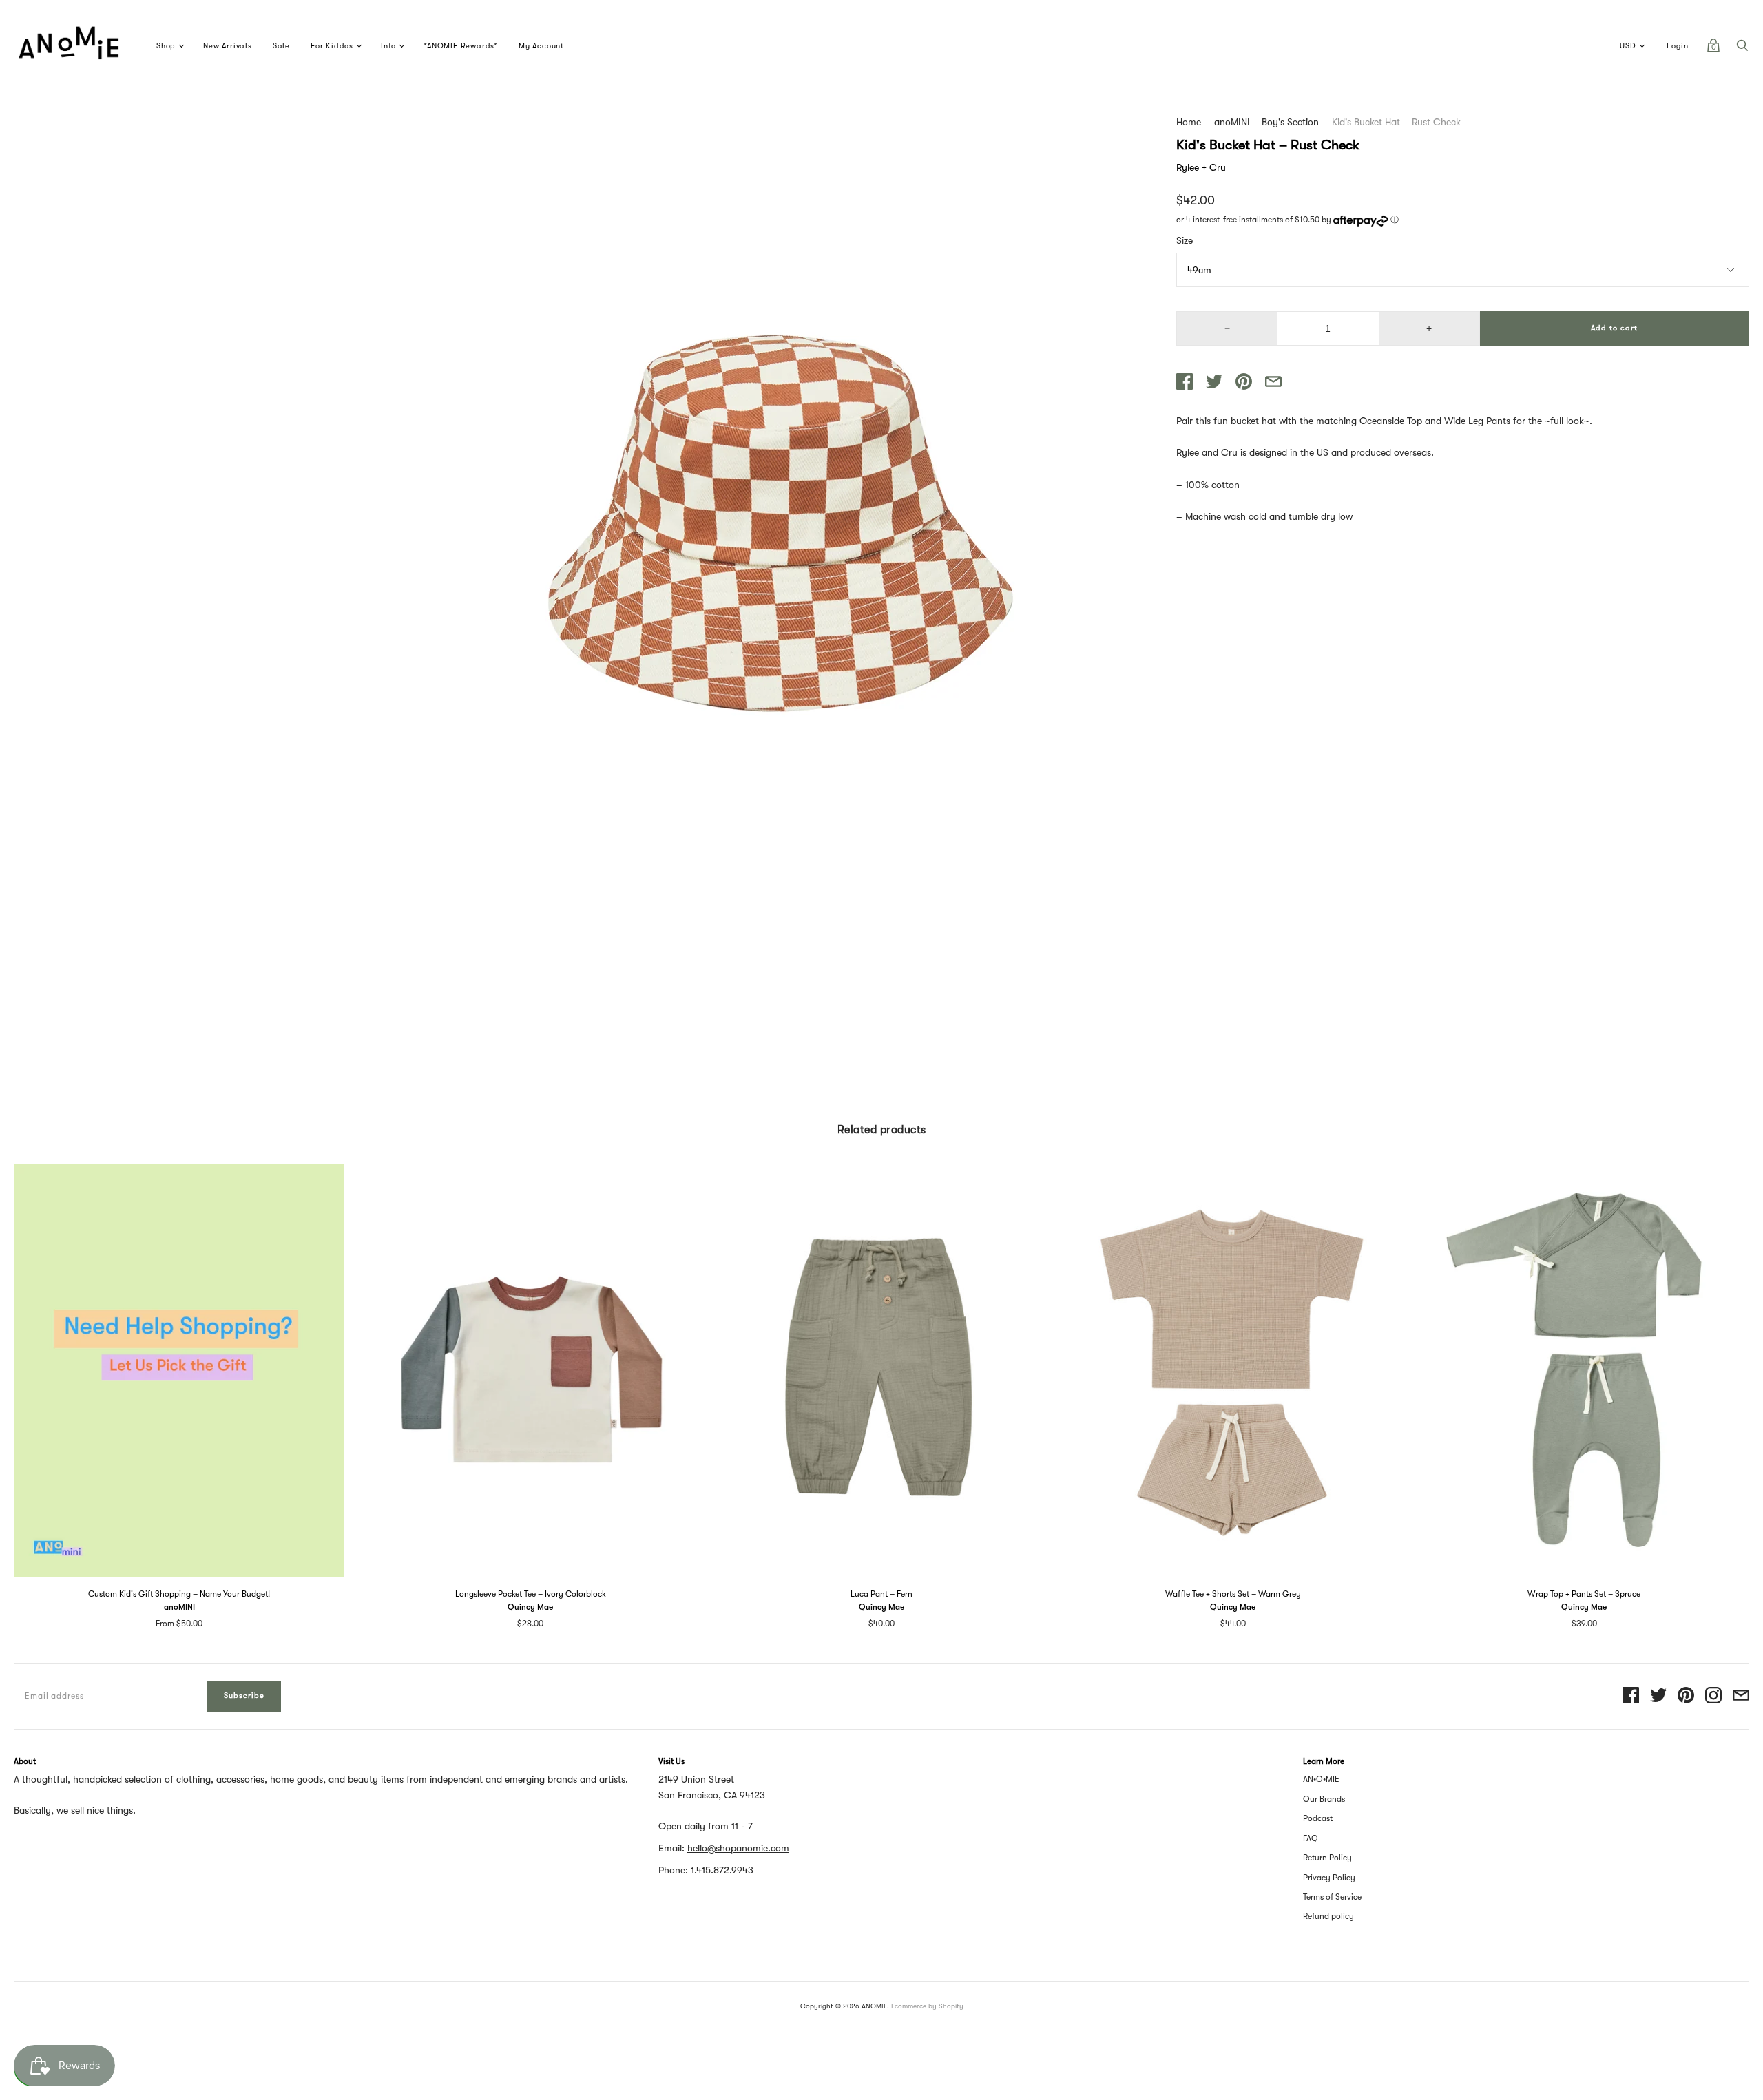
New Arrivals (228, 46)
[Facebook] (1631, 1696)
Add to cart (1614, 328)
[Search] (1742, 49)
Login (1678, 46)
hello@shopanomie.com (738, 1848)
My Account (541, 46)
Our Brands (1324, 1799)
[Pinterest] (1686, 1696)
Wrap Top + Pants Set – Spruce (1584, 1594)
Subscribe (244, 1695)
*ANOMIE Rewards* (461, 46)
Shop (166, 46)
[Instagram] (1713, 1696)
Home (1189, 122)
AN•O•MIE (1321, 1779)
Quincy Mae (530, 1607)
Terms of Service (1332, 1897)
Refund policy (1328, 1916)
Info (388, 46)
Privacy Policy (1329, 1878)
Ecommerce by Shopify (927, 2006)
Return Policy (1327, 1858)
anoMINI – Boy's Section (1266, 122)
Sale (281, 46)
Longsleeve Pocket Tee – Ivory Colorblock (531, 1594)
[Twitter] (1658, 1696)
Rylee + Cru (1201, 167)
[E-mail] (1741, 1696)
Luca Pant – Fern (881, 1594)
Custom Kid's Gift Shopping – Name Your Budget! (179, 1594)
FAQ (1311, 1838)
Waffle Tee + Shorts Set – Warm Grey (1233, 1594)
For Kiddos (332, 46)
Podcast (1318, 1818)
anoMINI (179, 1607)
